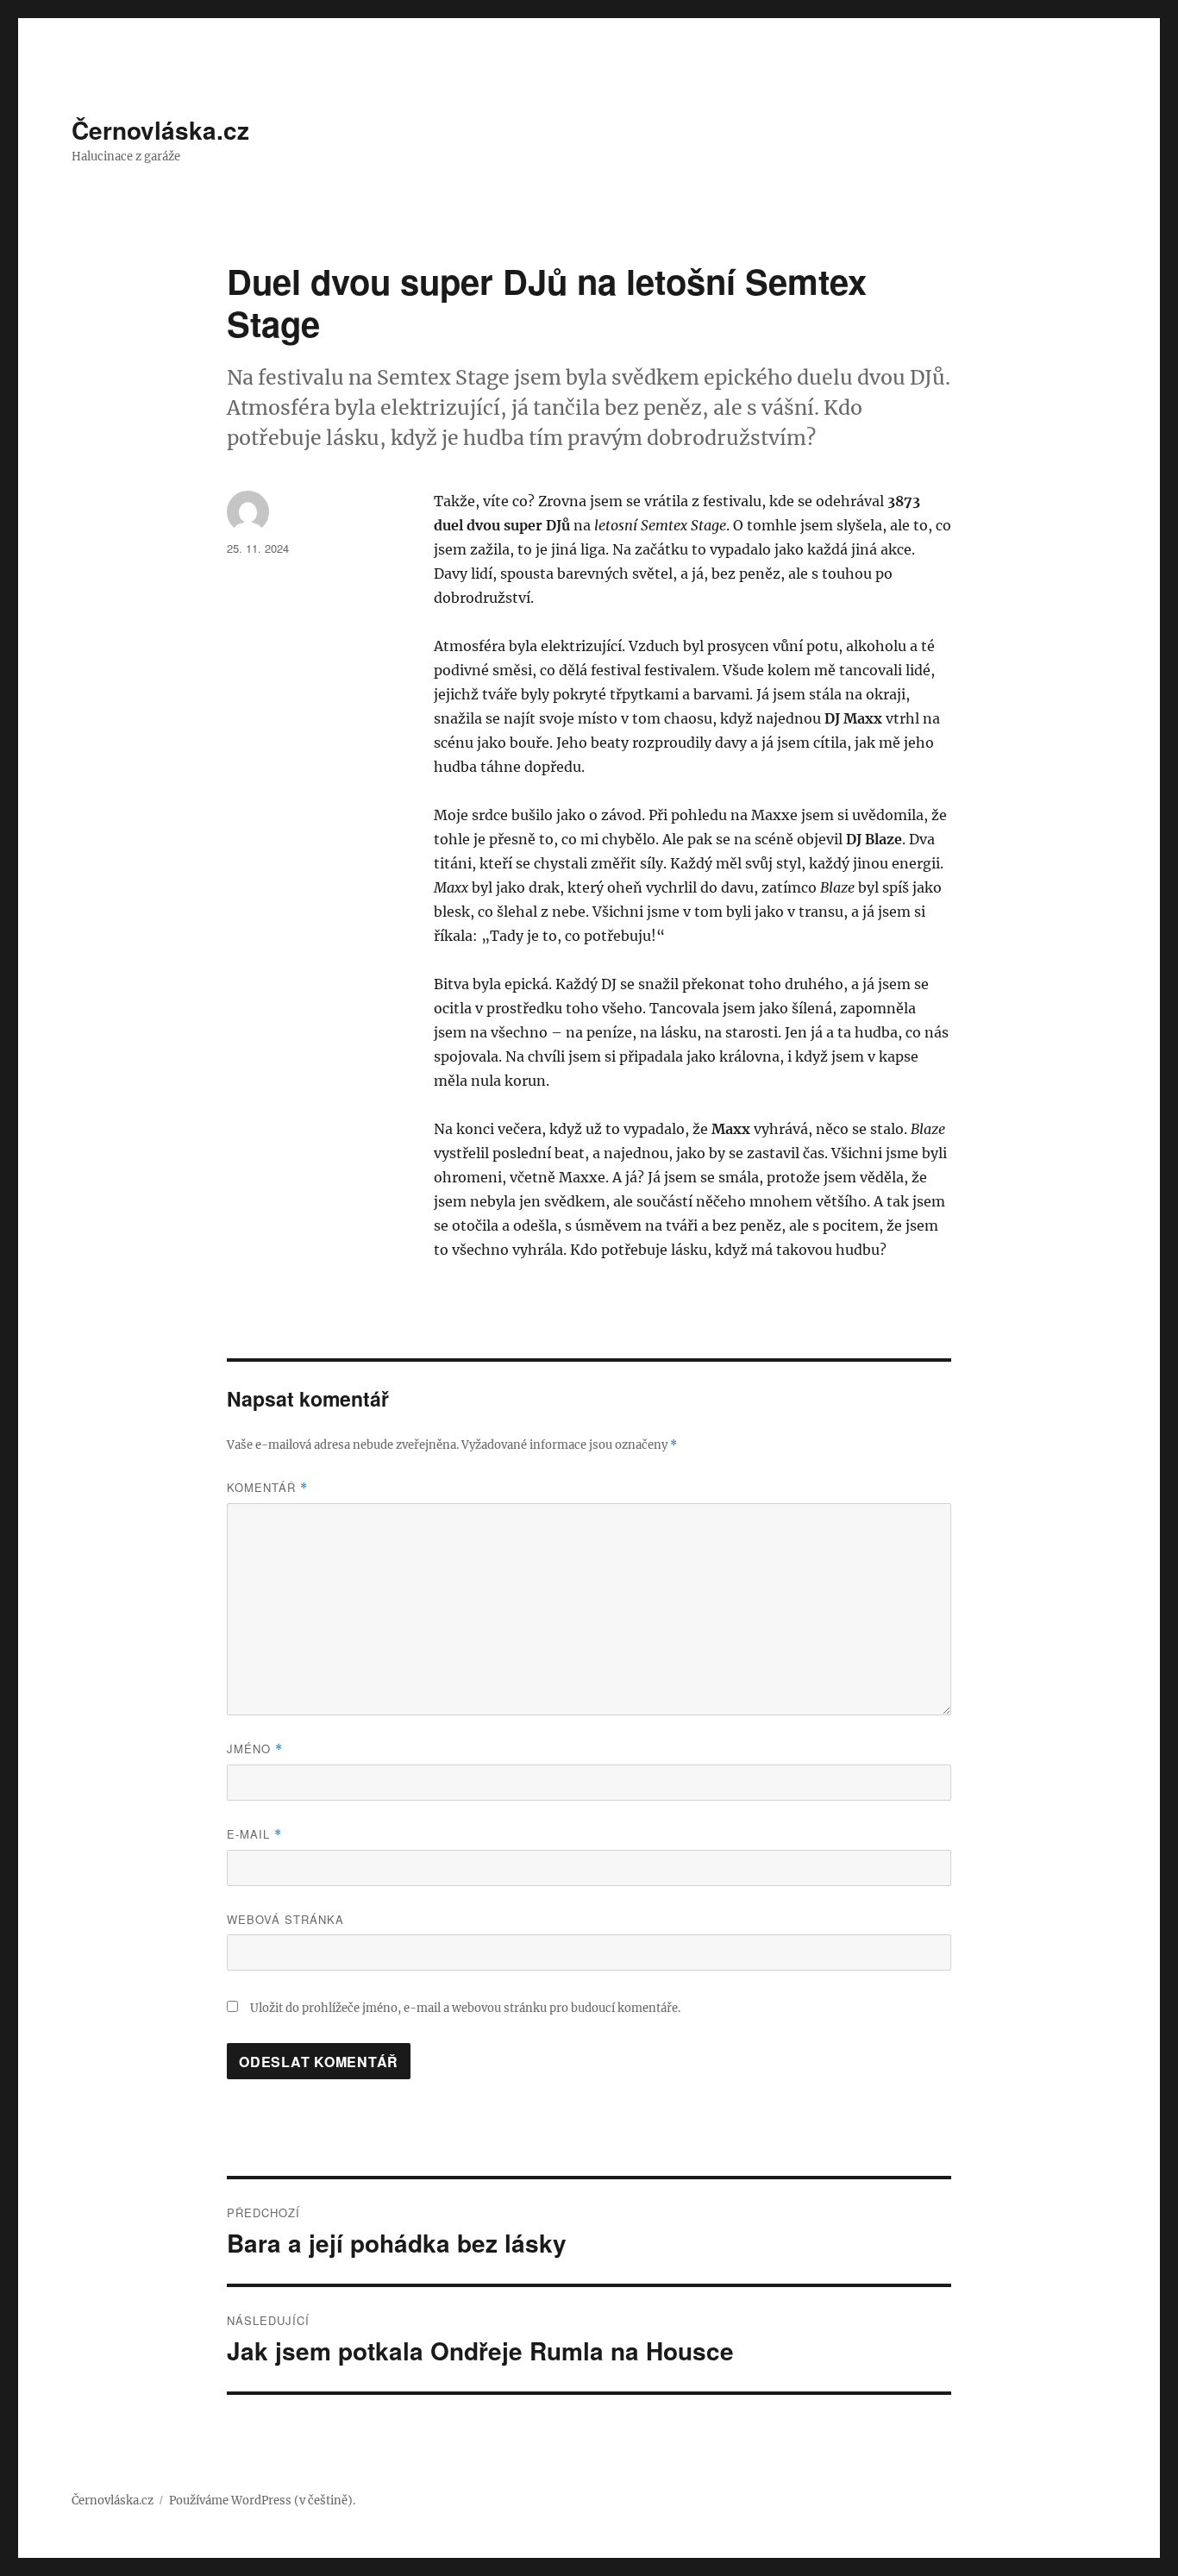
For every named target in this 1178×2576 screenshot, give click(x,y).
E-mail (254, 1834)
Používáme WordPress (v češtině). (262, 2501)
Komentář (267, 1487)
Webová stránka (285, 1919)
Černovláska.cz (160, 130)
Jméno (255, 1749)
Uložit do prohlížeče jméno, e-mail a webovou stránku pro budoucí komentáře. (465, 2008)
